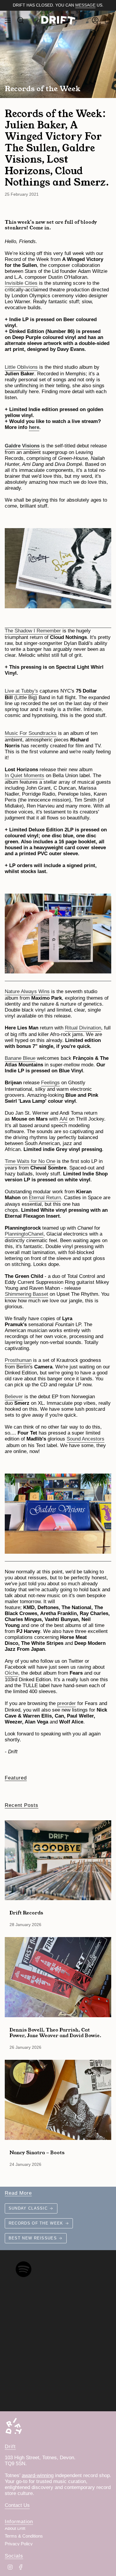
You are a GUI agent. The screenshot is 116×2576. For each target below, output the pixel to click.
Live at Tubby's (21, 691)
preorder (66, 1703)
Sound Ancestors (86, 1439)
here (34, 427)
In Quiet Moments (25, 776)
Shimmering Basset (26, 1294)
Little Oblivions (21, 367)
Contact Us (17, 2505)
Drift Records (26, 1912)
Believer (14, 1397)
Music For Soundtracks (31, 733)
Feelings (50, 1083)
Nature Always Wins (27, 991)
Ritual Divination (83, 1028)
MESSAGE (85, 5)
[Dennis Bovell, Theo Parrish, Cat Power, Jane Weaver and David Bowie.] (58, 1977)
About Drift (15, 2528)
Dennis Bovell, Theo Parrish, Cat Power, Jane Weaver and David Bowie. (55, 2032)
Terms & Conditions (24, 2536)
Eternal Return (45, 1198)
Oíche (11, 1673)
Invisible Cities (21, 283)
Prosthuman (18, 1360)
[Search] (21, 20)
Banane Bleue (20, 1058)
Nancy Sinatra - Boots (37, 2152)
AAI (64, 1119)
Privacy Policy (19, 2544)
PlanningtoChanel (24, 1234)
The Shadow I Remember (33, 631)
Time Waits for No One (30, 1161)
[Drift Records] (58, 1860)
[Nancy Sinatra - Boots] (58, 2100)
